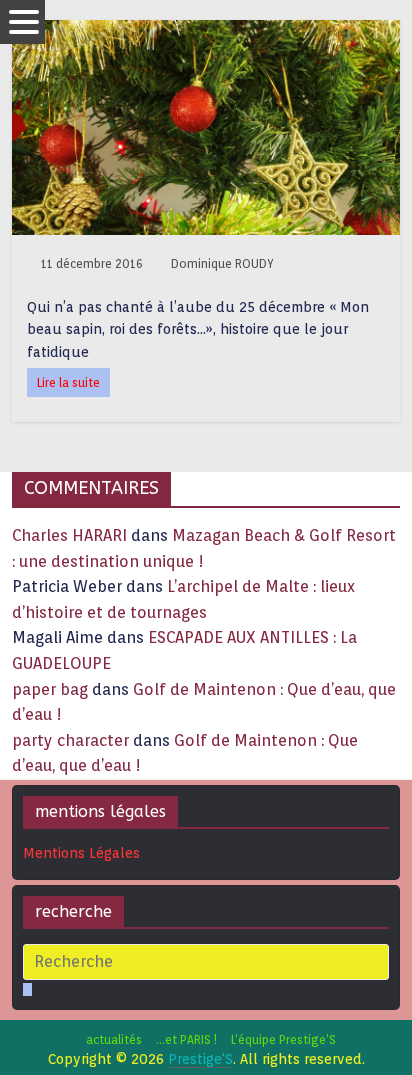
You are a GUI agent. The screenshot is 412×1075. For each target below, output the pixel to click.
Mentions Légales (81, 853)
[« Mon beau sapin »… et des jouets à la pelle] (205, 32)
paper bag (50, 689)
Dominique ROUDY (222, 263)
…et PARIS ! (186, 1039)
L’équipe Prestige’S (283, 1039)
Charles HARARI (69, 535)
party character (70, 740)
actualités (114, 1039)
